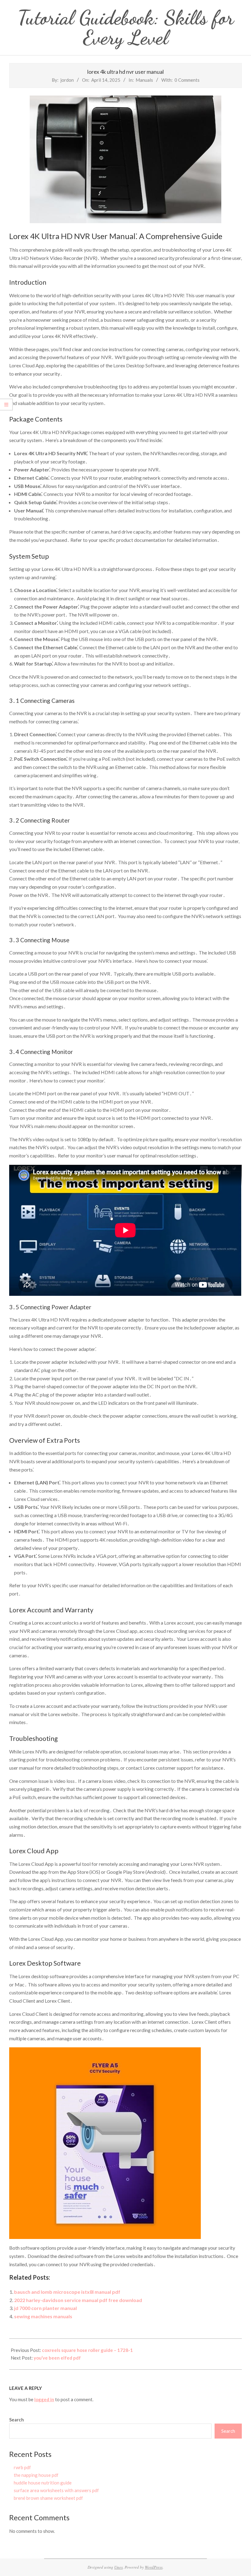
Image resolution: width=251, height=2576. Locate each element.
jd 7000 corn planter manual (45, 2308)
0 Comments (187, 80)
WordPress (154, 2567)
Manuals (144, 80)
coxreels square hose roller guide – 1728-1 (87, 2350)
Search (17, 2420)
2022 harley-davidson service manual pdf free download (78, 2300)
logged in (44, 2399)
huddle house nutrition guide (43, 2483)
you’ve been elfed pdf (57, 2358)
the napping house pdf (36, 2475)
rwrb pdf (22, 2467)
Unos (118, 2567)
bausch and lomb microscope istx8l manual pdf (67, 2292)
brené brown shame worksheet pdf (48, 2498)
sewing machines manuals (43, 2316)
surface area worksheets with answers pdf (56, 2490)
